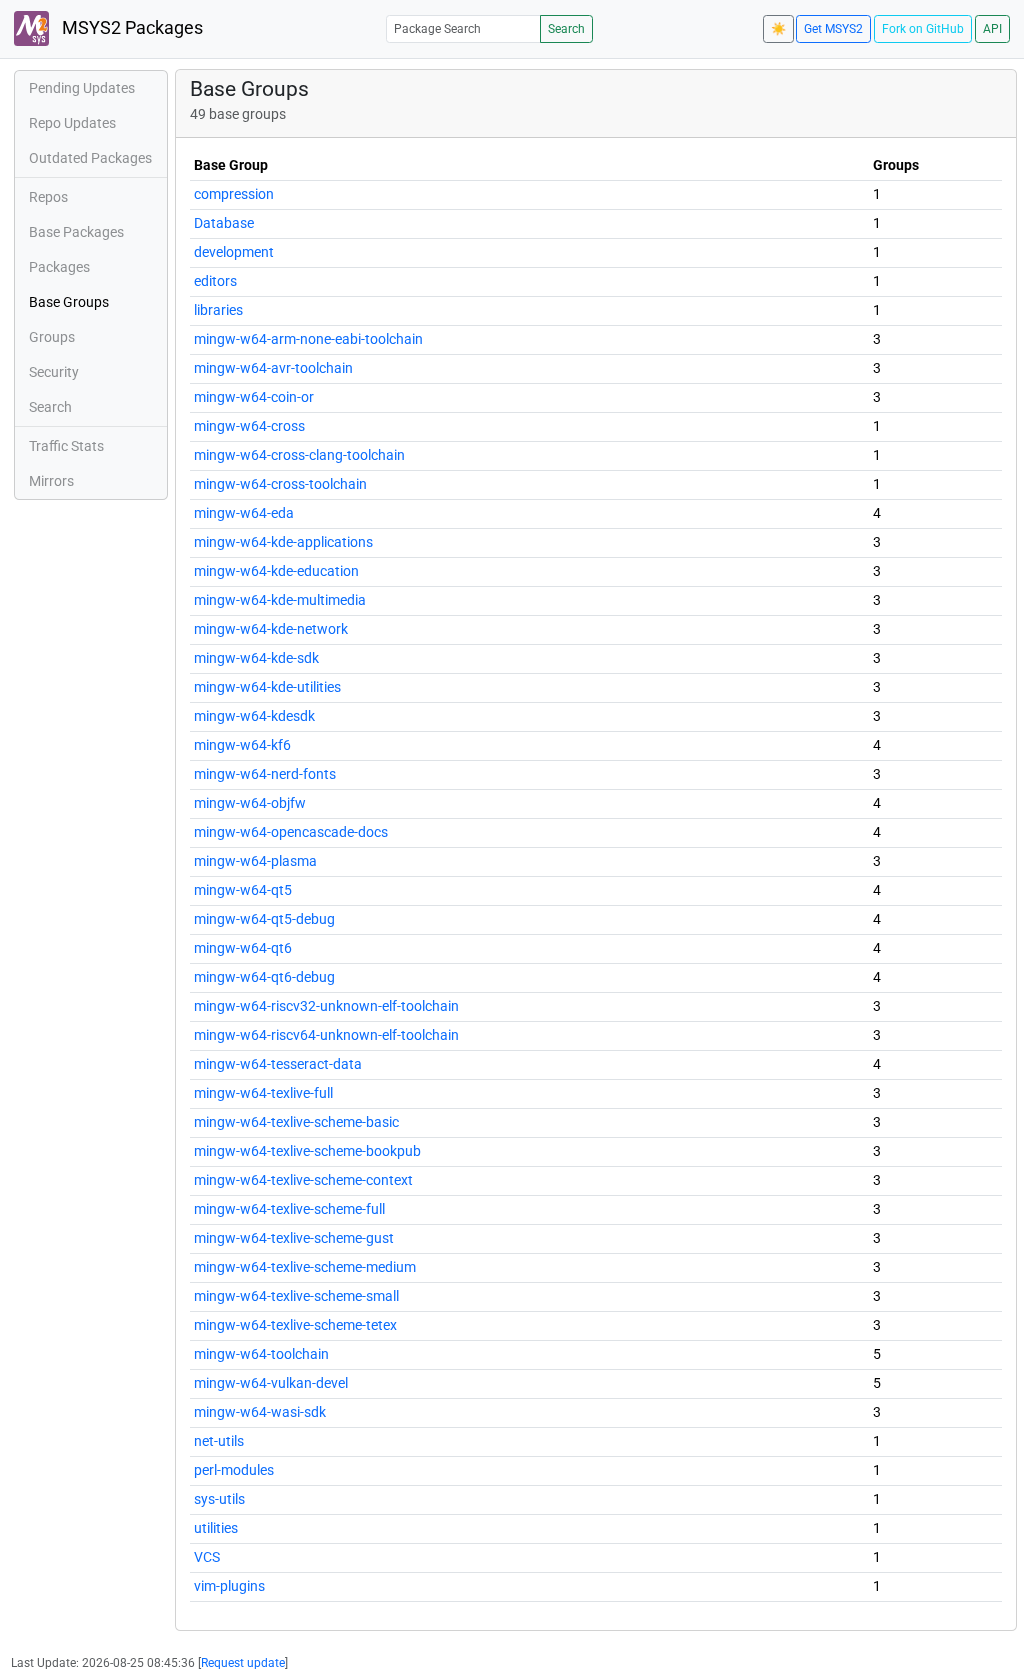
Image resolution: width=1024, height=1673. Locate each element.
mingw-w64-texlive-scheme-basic (296, 1122)
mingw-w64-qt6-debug (264, 977)
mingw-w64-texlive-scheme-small (296, 1296)
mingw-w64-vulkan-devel (271, 1383)
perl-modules (234, 1470)
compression (234, 194)
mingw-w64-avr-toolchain (273, 368)
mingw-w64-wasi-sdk (260, 1412)
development (234, 252)
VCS (207, 1557)
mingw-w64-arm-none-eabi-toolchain (308, 339)
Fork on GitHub (923, 29)
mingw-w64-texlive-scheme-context (303, 1180)
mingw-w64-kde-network (271, 629)
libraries (218, 310)
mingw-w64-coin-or (254, 397)
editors (215, 281)
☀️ (778, 29)
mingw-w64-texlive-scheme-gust (294, 1238)
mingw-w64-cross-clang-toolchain (299, 455)
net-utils (219, 1441)
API (992, 29)
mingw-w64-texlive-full (263, 1093)
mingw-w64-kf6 (242, 745)
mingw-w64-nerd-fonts (265, 774)
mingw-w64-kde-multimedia (280, 600)
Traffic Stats (66, 446)
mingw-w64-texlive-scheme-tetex (295, 1325)
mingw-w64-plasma (255, 861)
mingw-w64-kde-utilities (267, 687)
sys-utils (219, 1499)
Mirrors (51, 481)
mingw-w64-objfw (250, 803)
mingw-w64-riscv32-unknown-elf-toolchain (326, 1006)
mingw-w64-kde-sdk (256, 658)
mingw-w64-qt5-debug (264, 919)
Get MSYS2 (833, 29)
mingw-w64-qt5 (243, 890)
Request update (243, 1663)
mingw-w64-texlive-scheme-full (289, 1209)
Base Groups (69, 302)
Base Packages (76, 232)
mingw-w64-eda (244, 513)
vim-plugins (229, 1586)
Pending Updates (82, 88)
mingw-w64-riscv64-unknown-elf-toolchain (326, 1035)
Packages (59, 267)
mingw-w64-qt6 (243, 948)
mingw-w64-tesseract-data (278, 1064)
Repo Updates (72, 123)
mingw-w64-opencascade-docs (291, 832)
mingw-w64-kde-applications (283, 542)
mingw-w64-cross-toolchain (280, 484)
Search (566, 29)
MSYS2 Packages (130, 28)
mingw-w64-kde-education (276, 571)
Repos (48, 197)
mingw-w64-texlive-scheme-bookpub (307, 1151)
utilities (216, 1528)
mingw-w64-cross (249, 426)
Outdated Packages (90, 158)
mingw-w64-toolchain (261, 1354)
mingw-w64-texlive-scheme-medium (305, 1267)
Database (224, 223)
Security (54, 372)
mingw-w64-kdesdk (254, 716)
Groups (52, 337)
